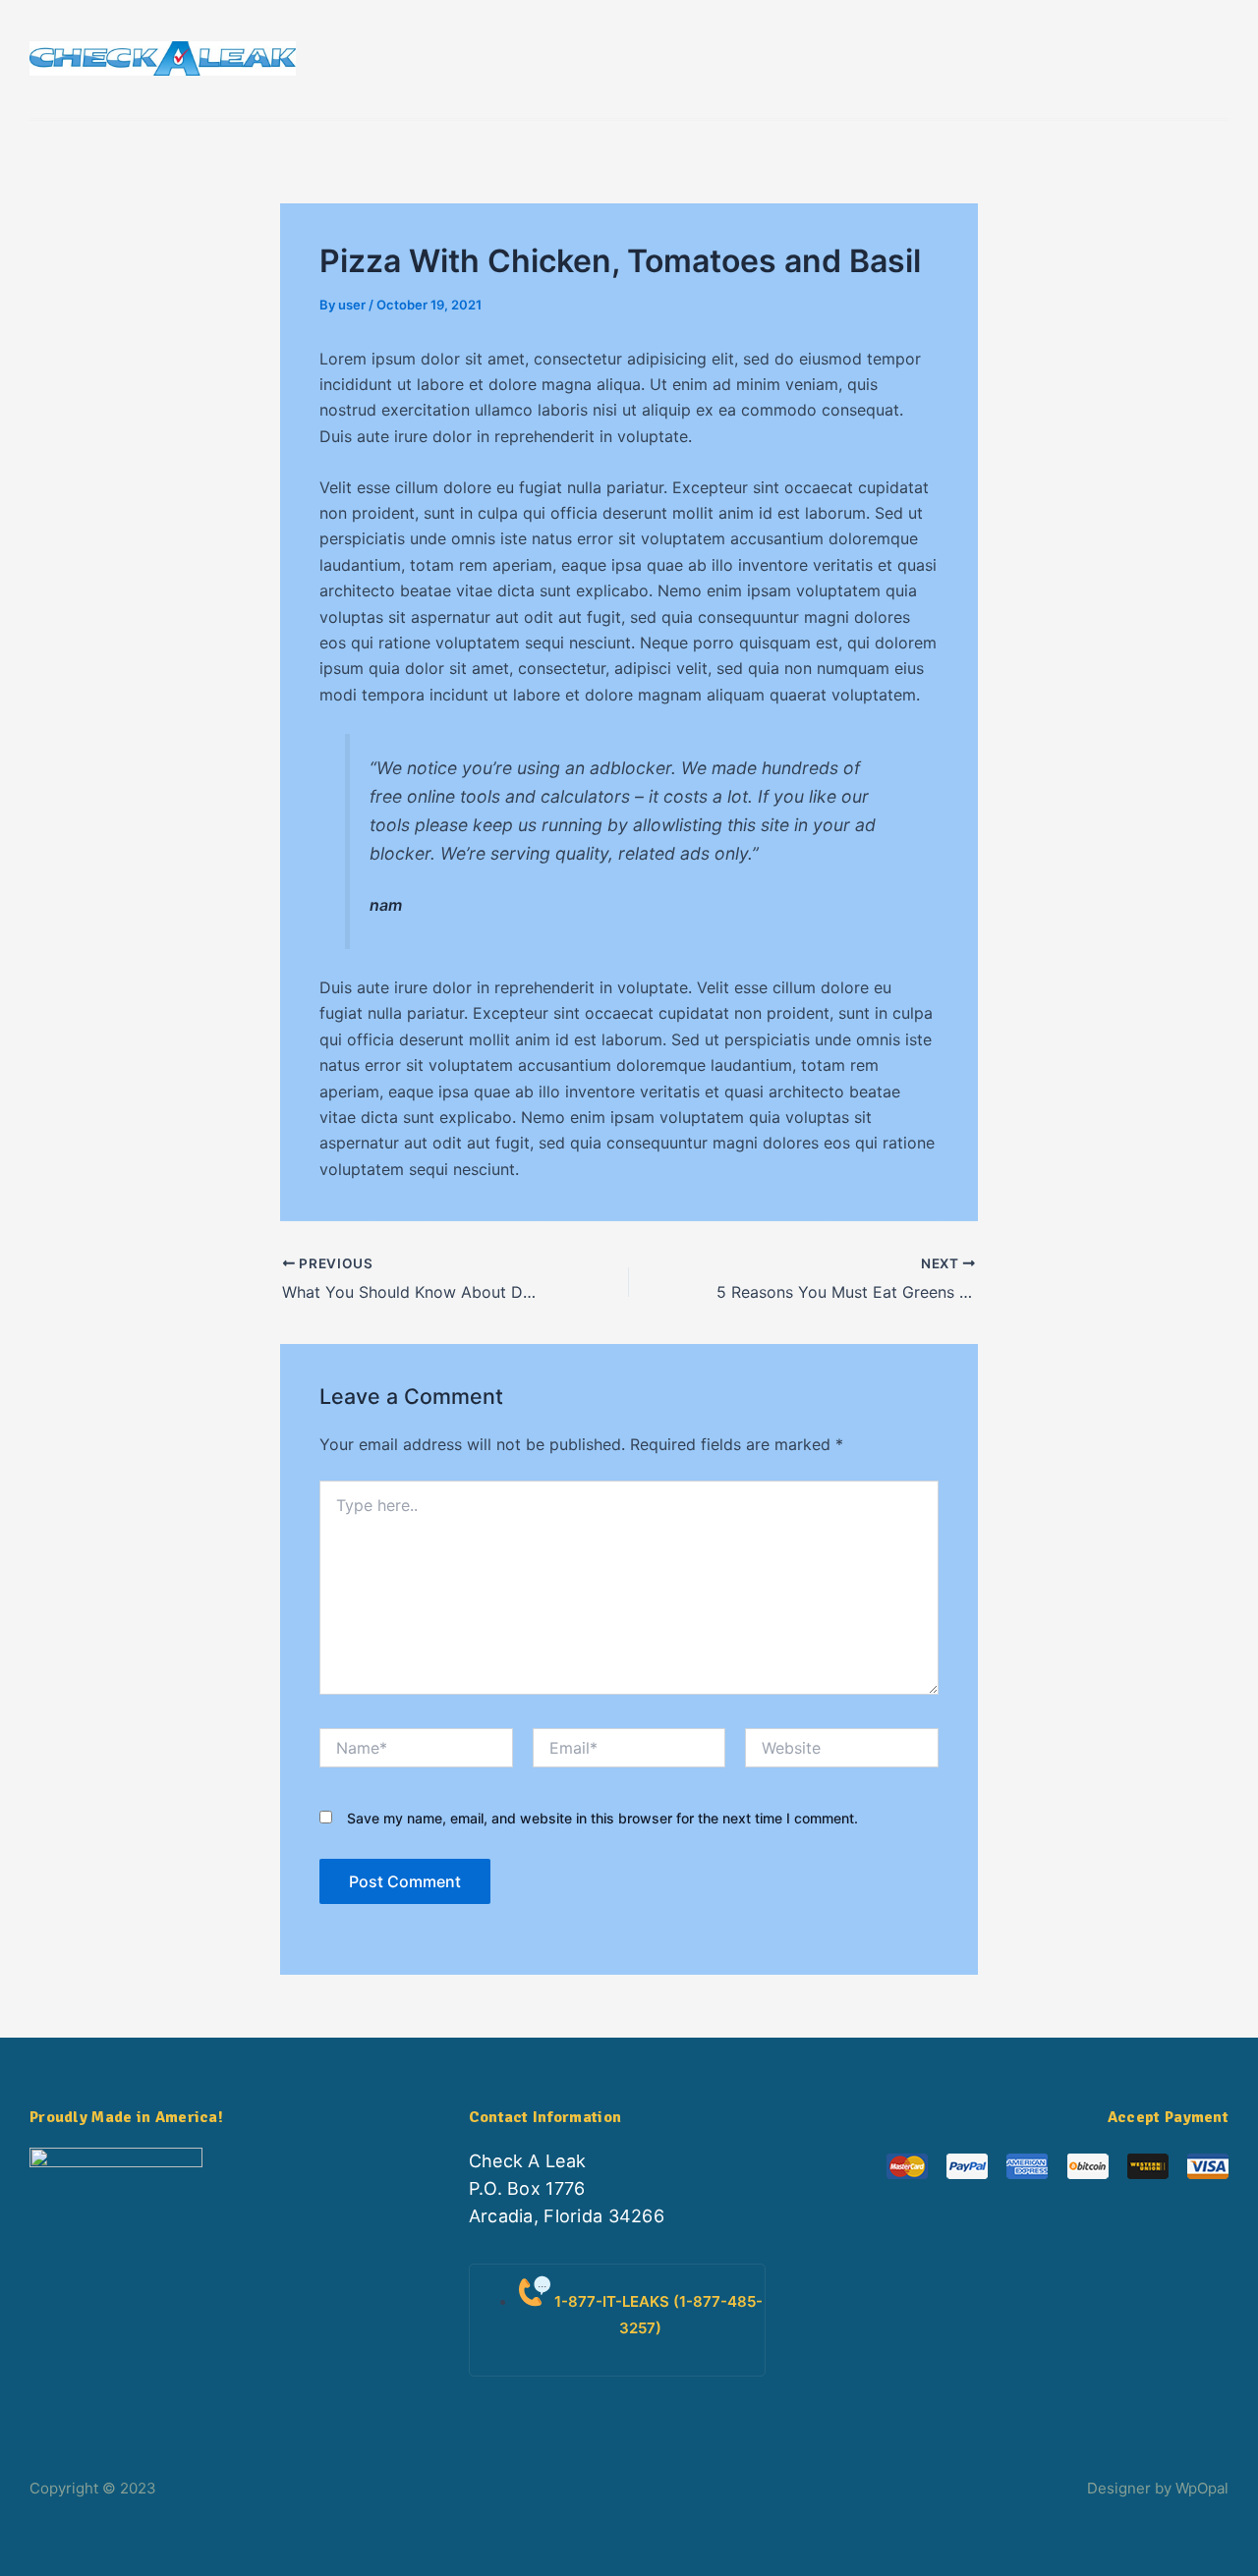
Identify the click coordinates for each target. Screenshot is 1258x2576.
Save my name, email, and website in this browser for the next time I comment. (602, 1818)
